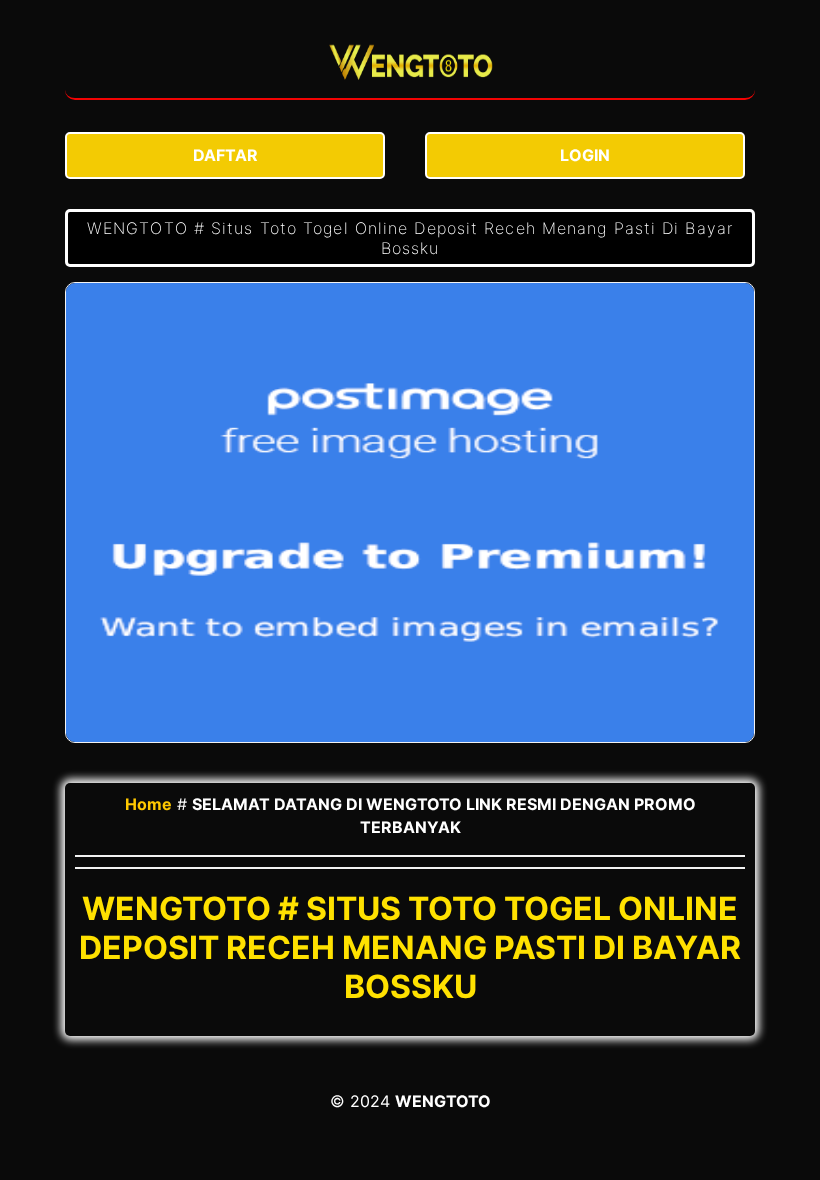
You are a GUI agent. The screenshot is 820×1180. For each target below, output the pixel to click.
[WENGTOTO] (410, 65)
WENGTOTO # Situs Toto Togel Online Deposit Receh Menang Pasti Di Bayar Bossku (410, 238)
